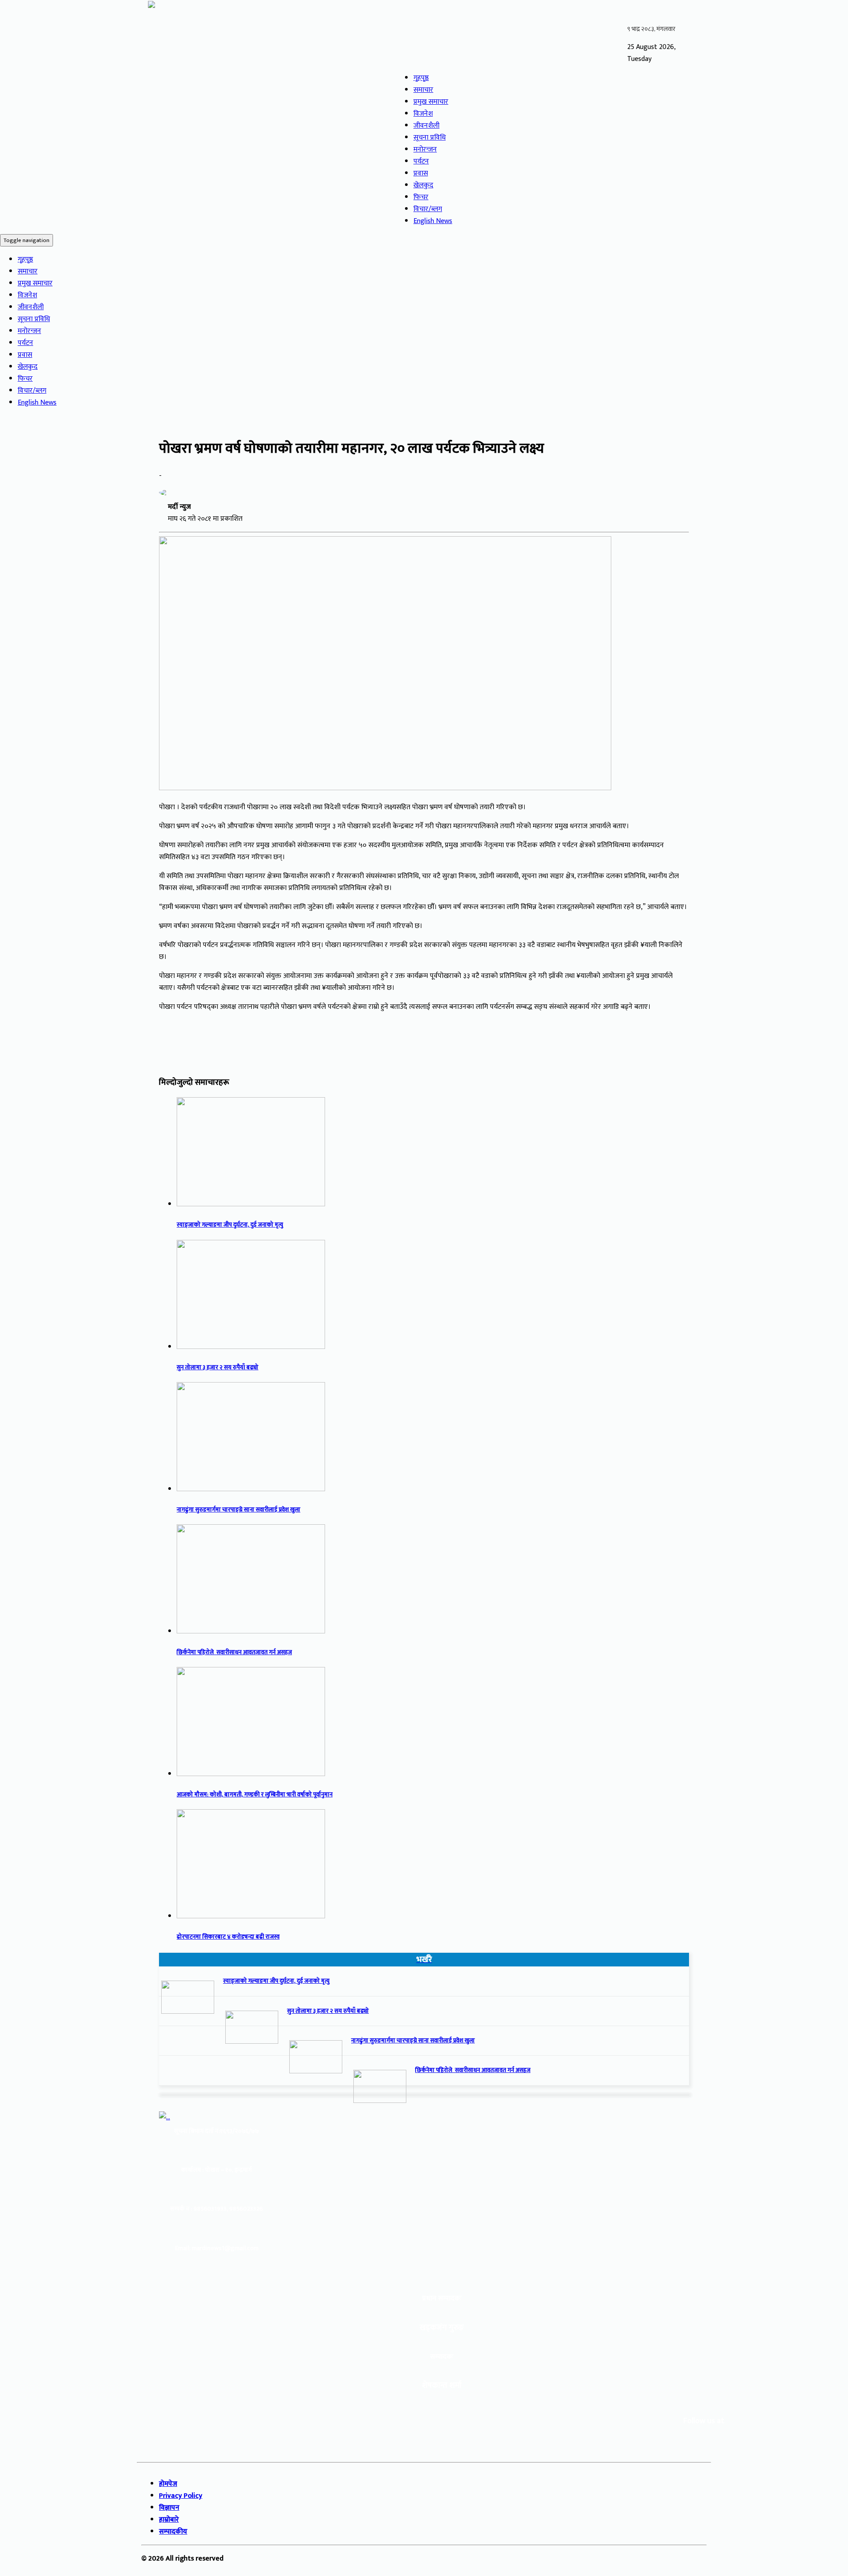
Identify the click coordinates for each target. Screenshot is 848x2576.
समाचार (423, 90)
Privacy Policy (181, 2496)
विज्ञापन (169, 2508)
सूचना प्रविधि (430, 138)
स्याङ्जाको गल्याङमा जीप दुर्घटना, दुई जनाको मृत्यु (230, 1225)
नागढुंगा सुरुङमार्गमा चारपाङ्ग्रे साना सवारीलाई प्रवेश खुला (238, 1510)
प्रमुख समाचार (431, 102)
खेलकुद (423, 185)
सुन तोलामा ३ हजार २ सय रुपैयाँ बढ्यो (218, 1368)
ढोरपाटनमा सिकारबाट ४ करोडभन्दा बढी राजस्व (228, 1937)
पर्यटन (421, 161)
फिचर (421, 197)
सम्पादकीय (173, 2532)
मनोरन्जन (425, 150)
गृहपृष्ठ (421, 78)
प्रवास (421, 173)
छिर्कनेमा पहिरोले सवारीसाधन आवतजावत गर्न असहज (234, 1652)
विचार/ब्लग (428, 209)
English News (433, 221)
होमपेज (168, 2484)
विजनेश (423, 114)
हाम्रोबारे (169, 2520)
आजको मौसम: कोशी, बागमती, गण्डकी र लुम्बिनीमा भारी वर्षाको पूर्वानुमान (255, 1795)
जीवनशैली (426, 126)
